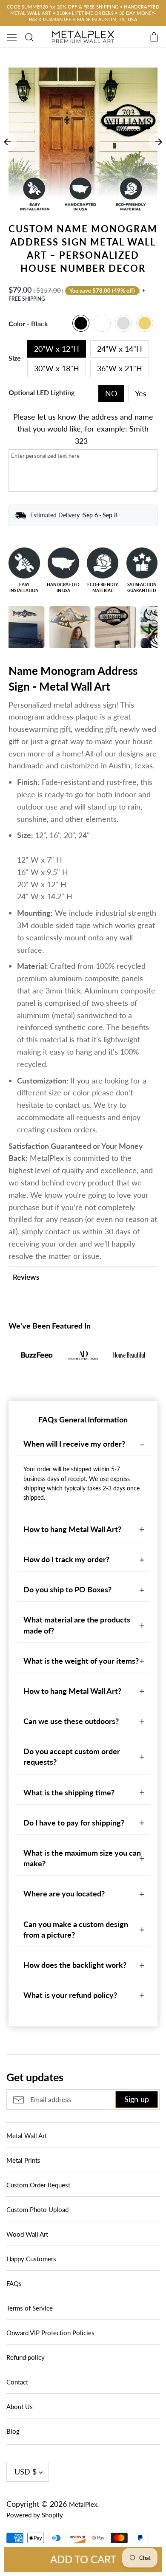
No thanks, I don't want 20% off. (83, 1366)
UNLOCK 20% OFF (83, 1342)
